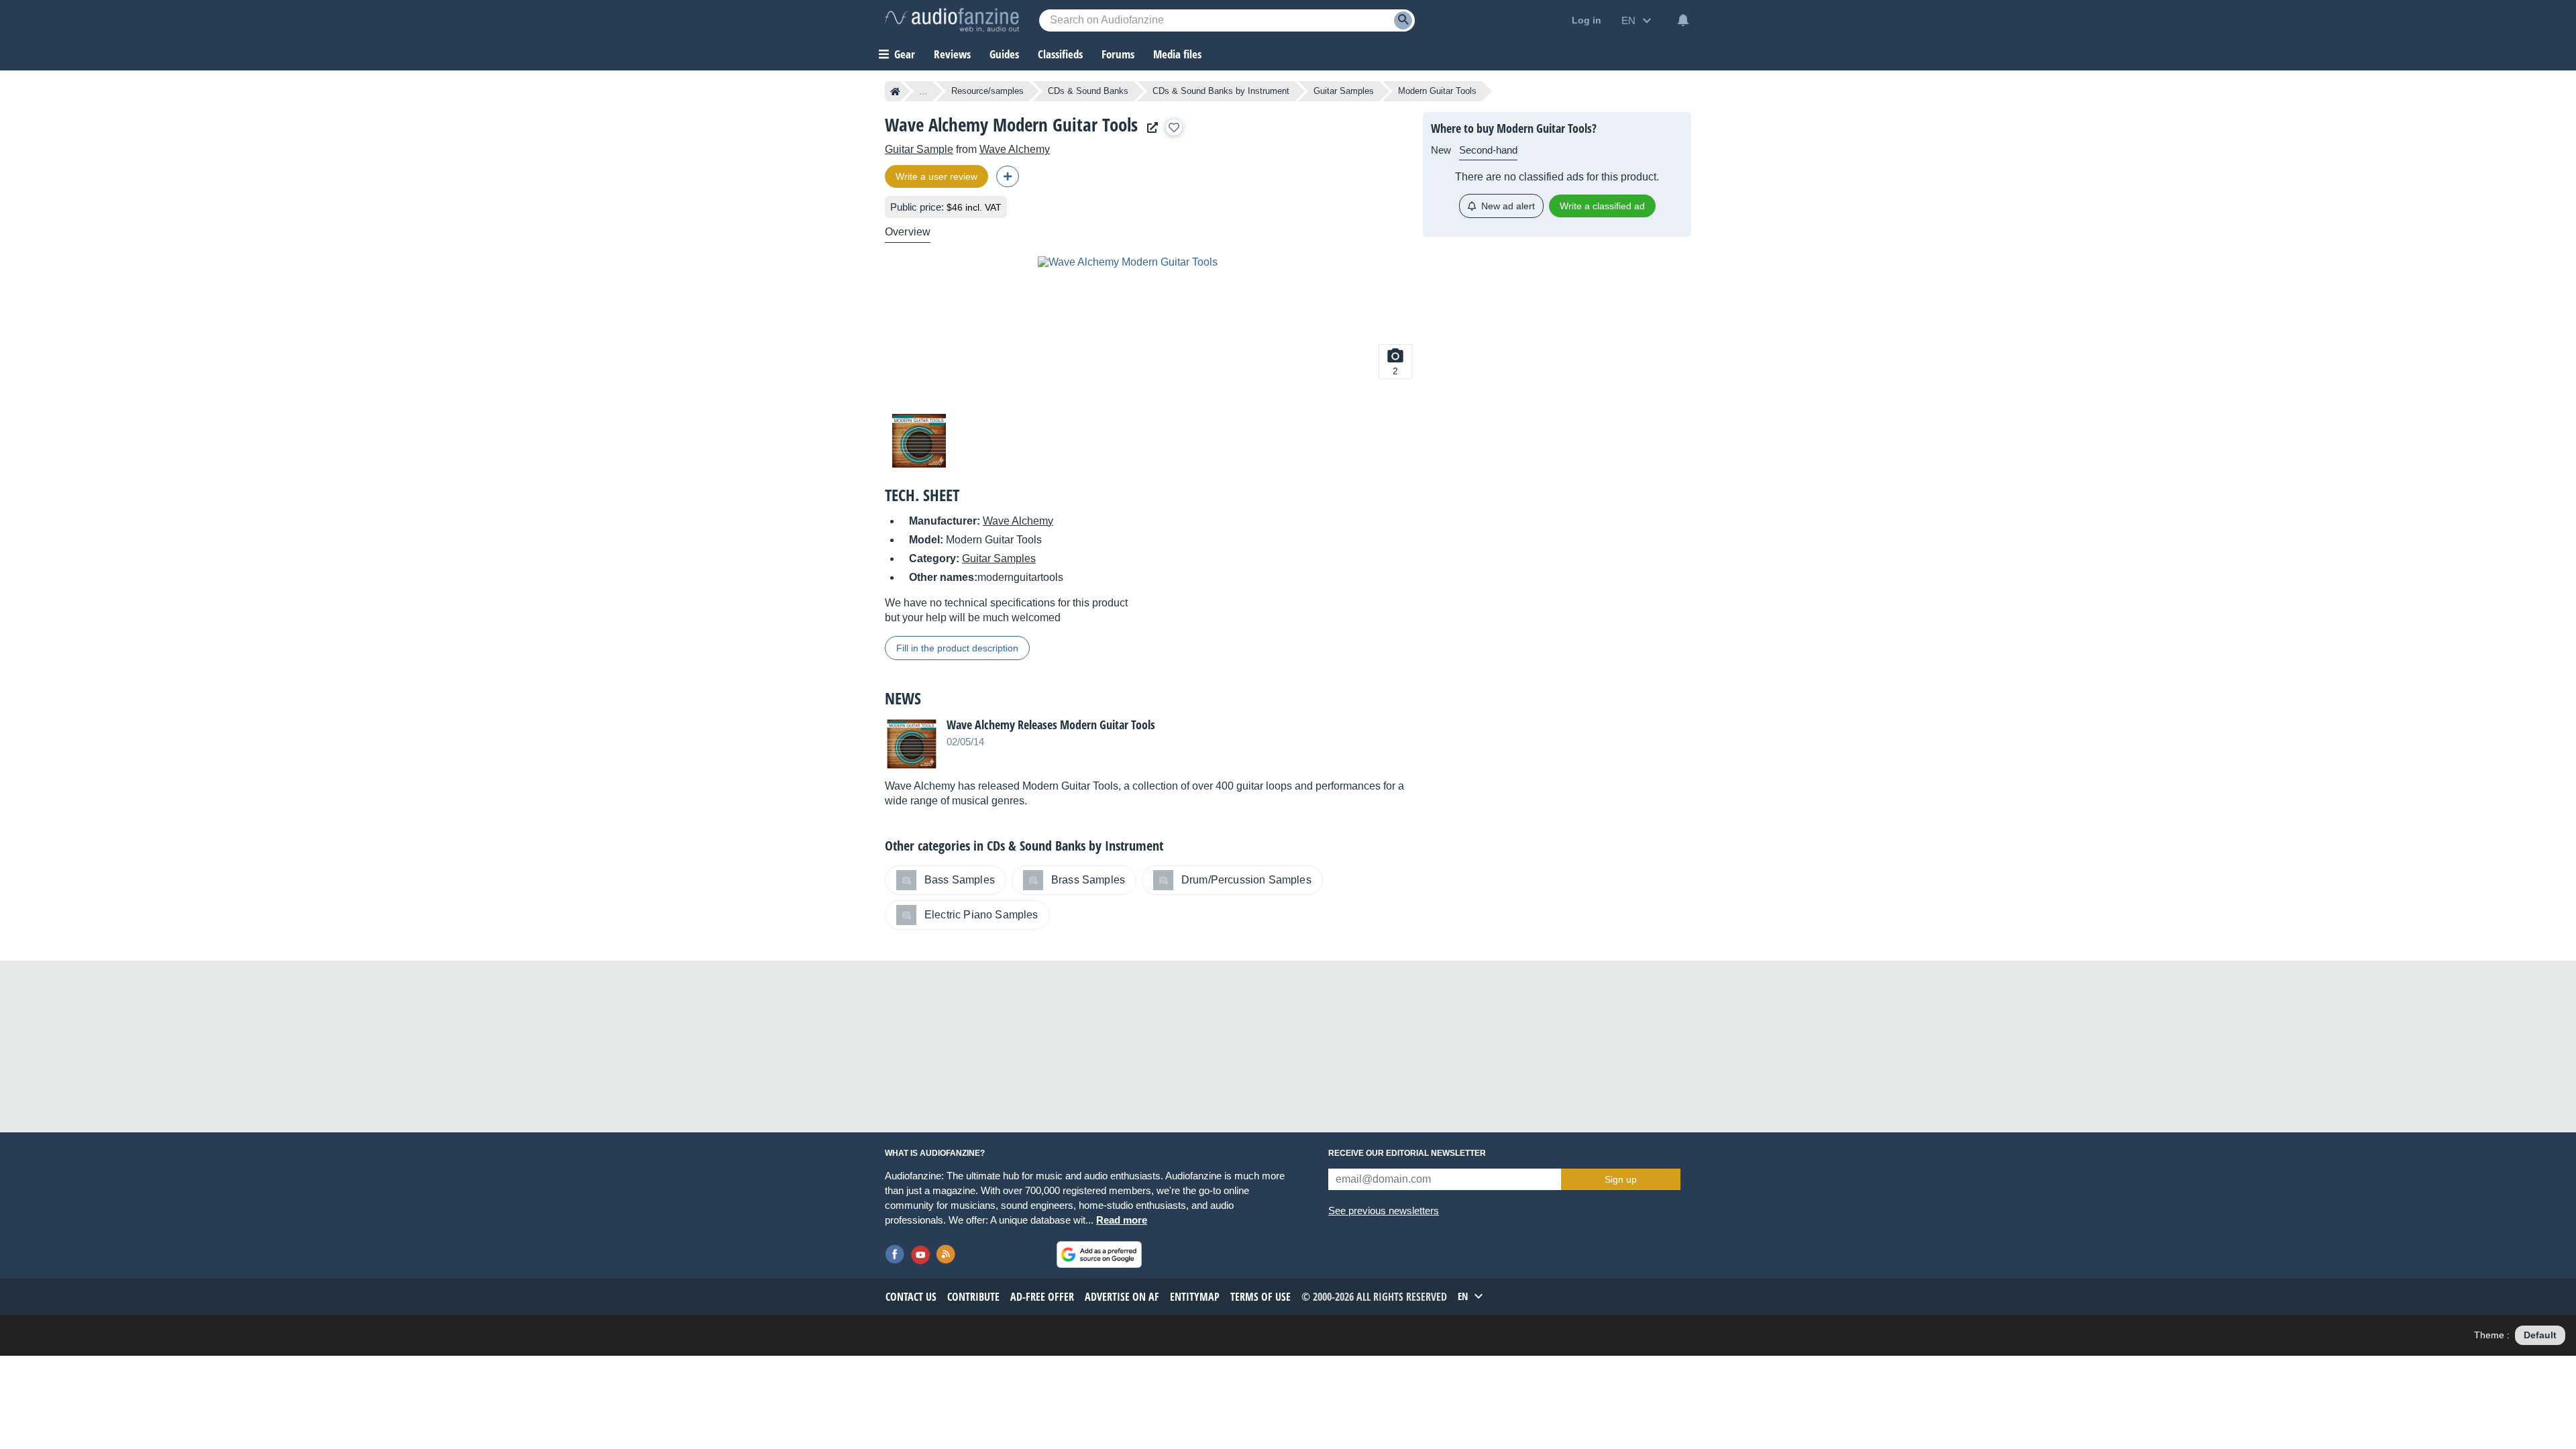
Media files (1177, 54)
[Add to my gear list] (1174, 127)
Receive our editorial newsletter (1407, 1153)
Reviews (952, 54)
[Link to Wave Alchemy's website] (1149, 128)
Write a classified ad (1602, 206)
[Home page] (895, 91)
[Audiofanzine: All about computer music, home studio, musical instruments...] (952, 20)
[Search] (1403, 20)
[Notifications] (1683, 20)
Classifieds (1060, 54)
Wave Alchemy (1015, 149)
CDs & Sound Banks (1088, 91)
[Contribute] (1008, 176)
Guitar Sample (919, 149)
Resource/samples (987, 91)
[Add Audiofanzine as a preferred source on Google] (1099, 1254)
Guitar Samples (1344, 91)
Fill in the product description (957, 648)
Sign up (1621, 1179)
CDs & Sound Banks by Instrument (1221, 91)
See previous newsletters (1384, 1211)
